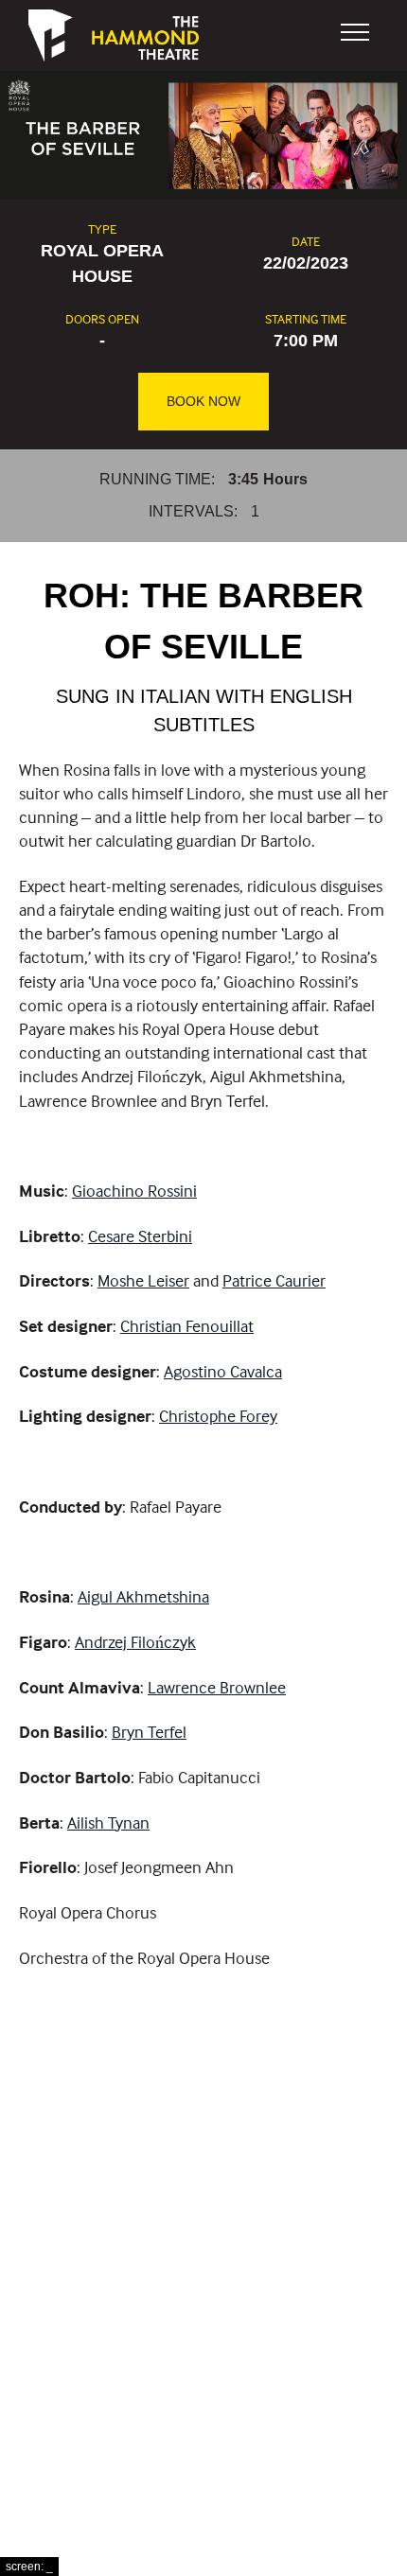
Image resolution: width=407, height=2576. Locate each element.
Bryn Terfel (149, 1732)
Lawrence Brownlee (217, 1687)
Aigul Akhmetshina (143, 1596)
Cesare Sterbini (140, 1236)
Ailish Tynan (108, 1822)
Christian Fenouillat (187, 1326)
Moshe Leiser (143, 1280)
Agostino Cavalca (223, 1371)
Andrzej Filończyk (135, 1642)
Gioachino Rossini (134, 1191)
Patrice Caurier (274, 1280)
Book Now (203, 401)
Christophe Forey (218, 1416)
